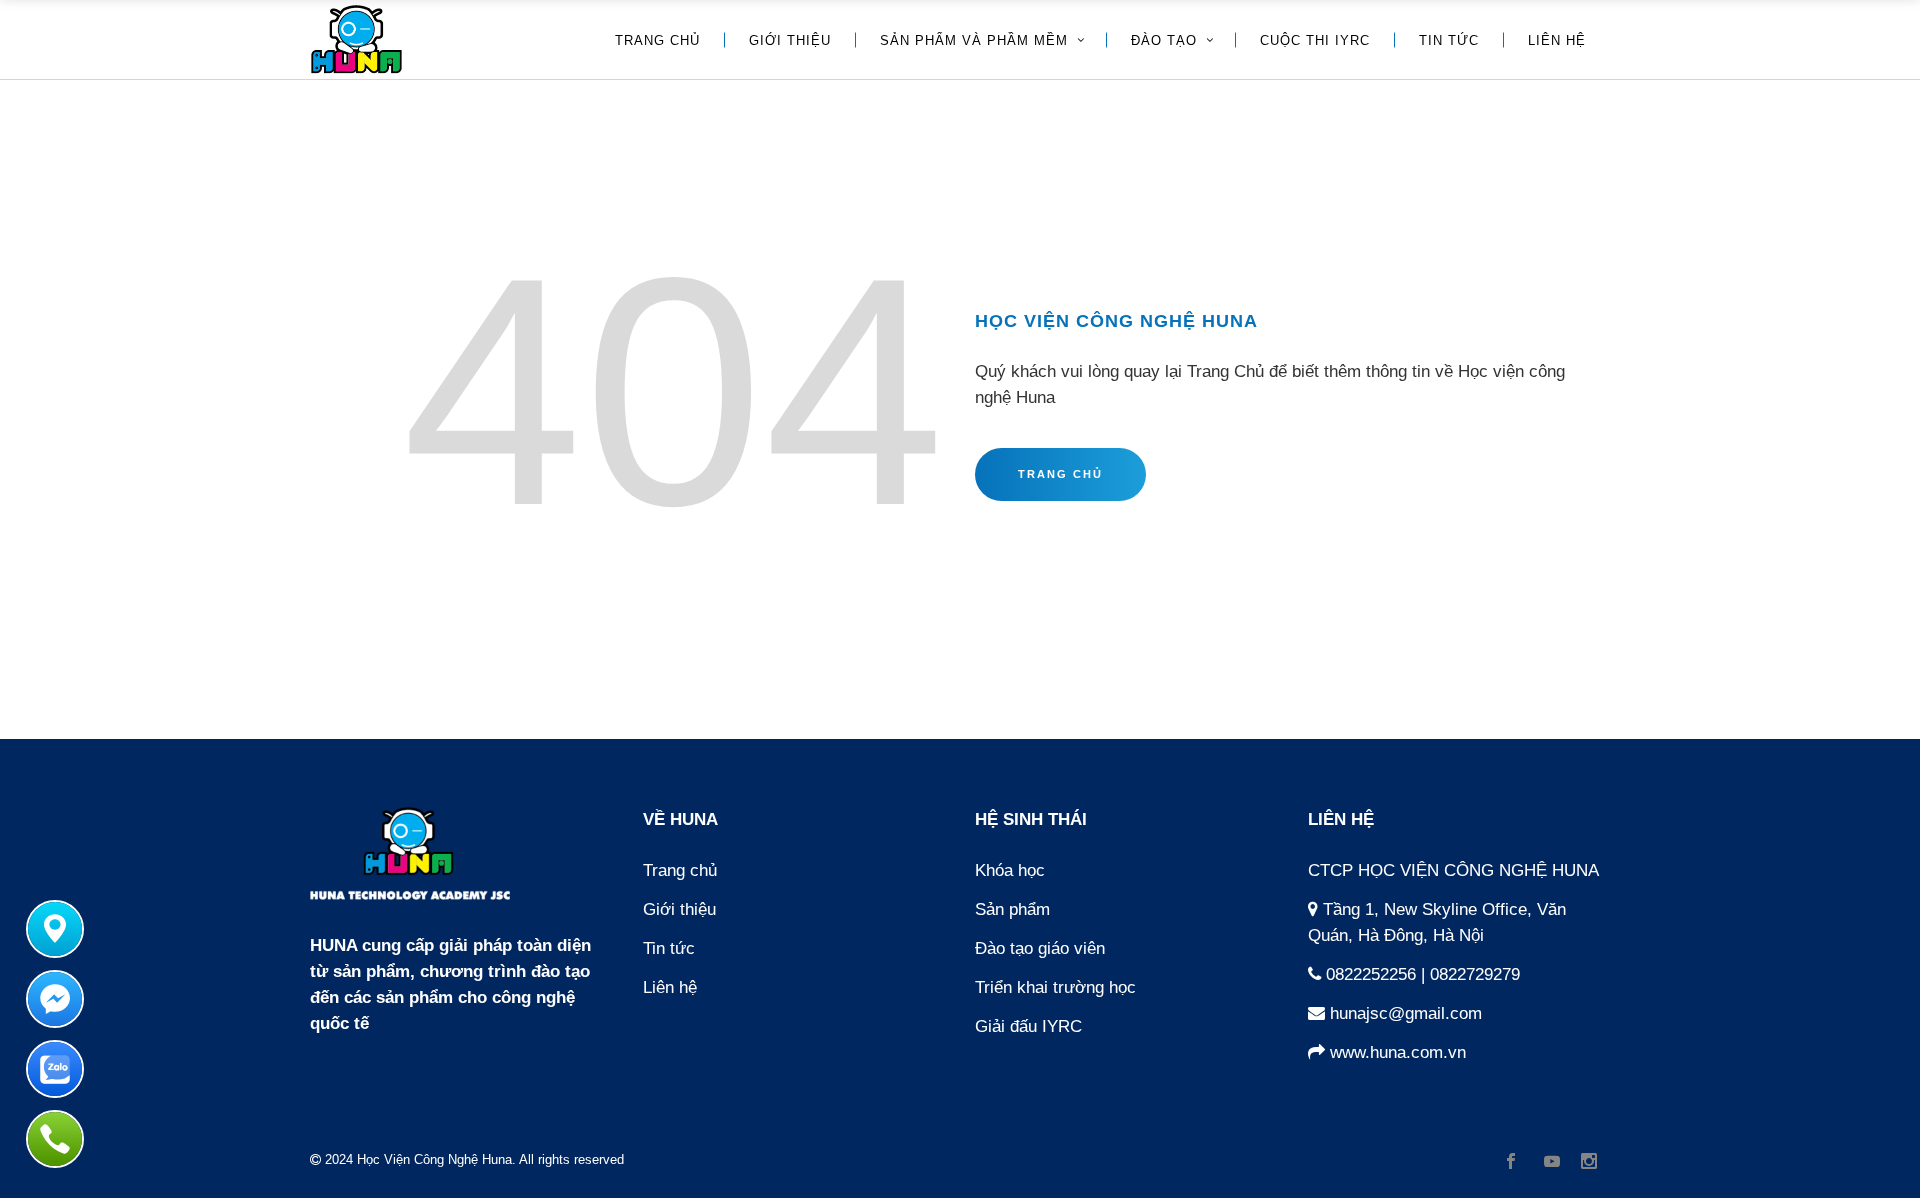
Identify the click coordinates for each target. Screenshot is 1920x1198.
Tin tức (669, 948)
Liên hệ (670, 987)
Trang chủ (680, 870)
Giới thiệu (679, 909)
